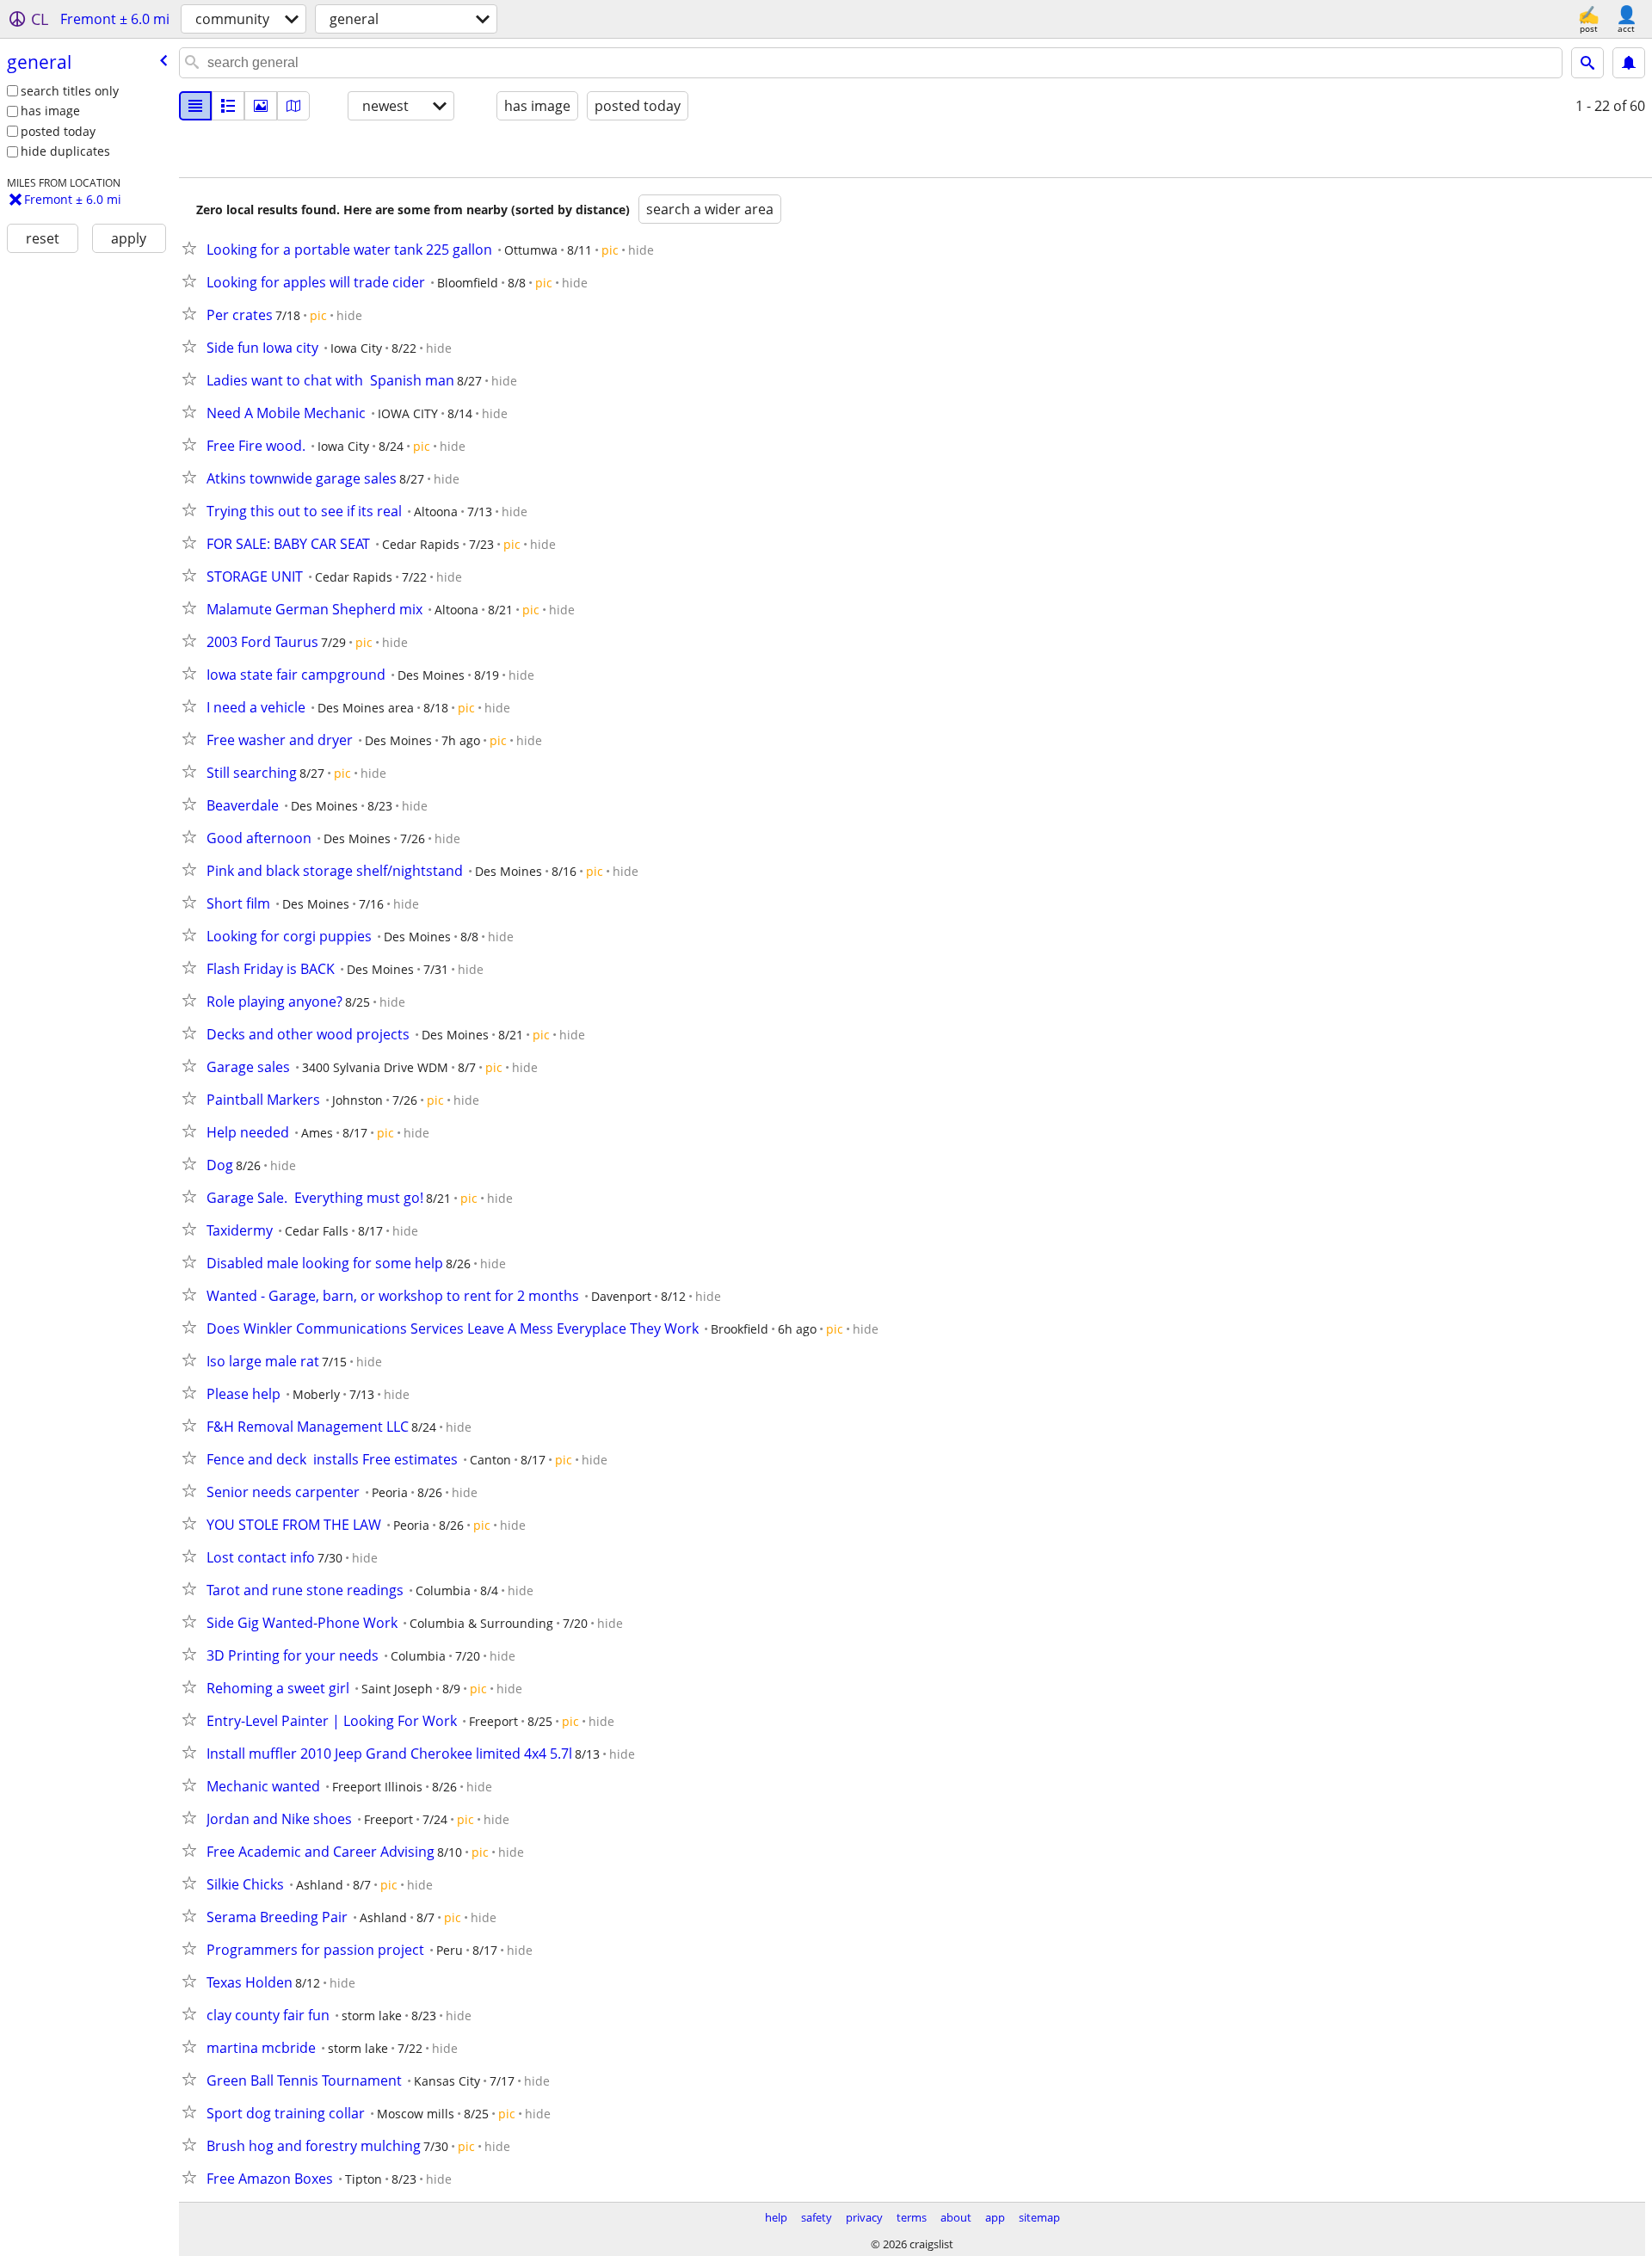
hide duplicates (65, 151)
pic (610, 250)
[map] (293, 106)
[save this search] (1629, 63)
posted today (58, 131)
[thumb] (228, 106)
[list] (195, 106)
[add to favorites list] (193, 248)
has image (50, 111)
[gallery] (261, 106)
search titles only (70, 91)
